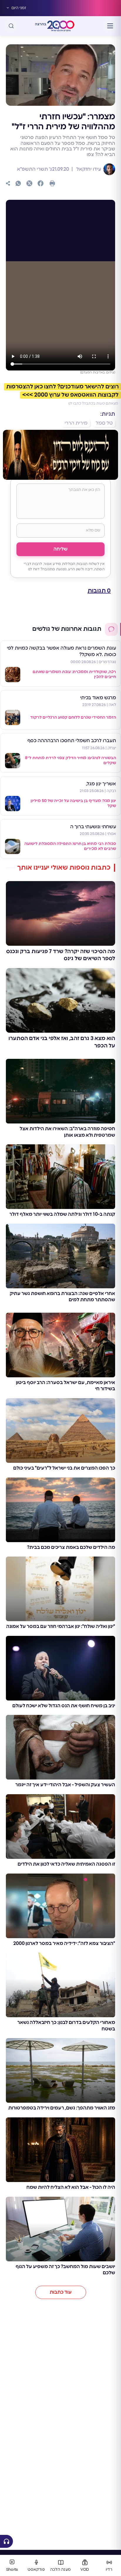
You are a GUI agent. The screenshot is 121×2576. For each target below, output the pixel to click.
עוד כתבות (61, 2292)
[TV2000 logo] (61, 26)
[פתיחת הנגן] (6, 2541)
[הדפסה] (52, 183)
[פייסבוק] (41, 183)
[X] (29, 183)
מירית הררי (76, 423)
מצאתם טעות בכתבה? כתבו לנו (93, 403)
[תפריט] (110, 26)
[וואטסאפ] (18, 183)
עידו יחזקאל (88, 169)
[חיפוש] (11, 26)
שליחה (60, 549)
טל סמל (104, 423)
